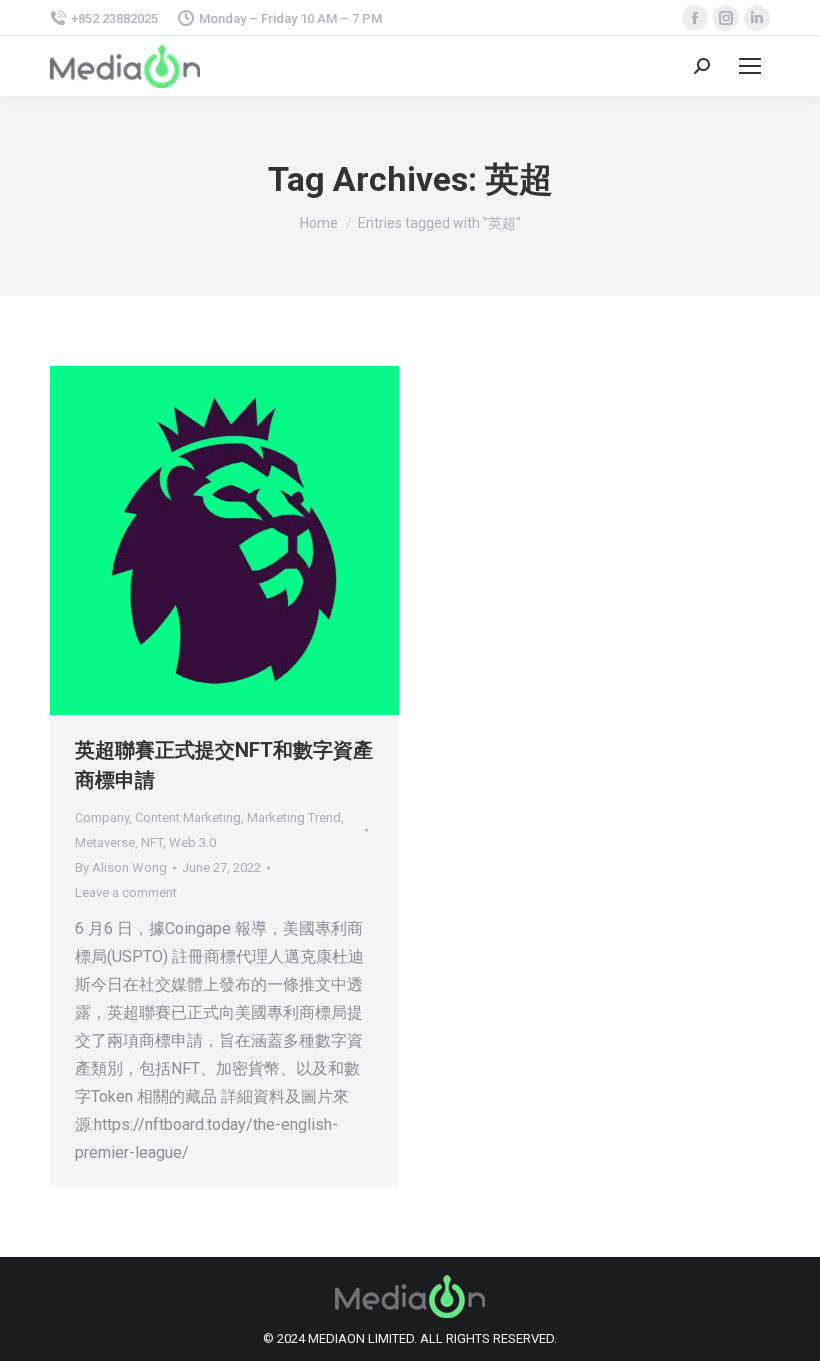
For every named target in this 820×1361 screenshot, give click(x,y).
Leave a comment (126, 892)
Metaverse (105, 842)
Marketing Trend (294, 817)
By (121, 867)
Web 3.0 (192, 842)
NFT (152, 842)
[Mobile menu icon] (750, 66)
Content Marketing (188, 817)
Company (102, 817)
